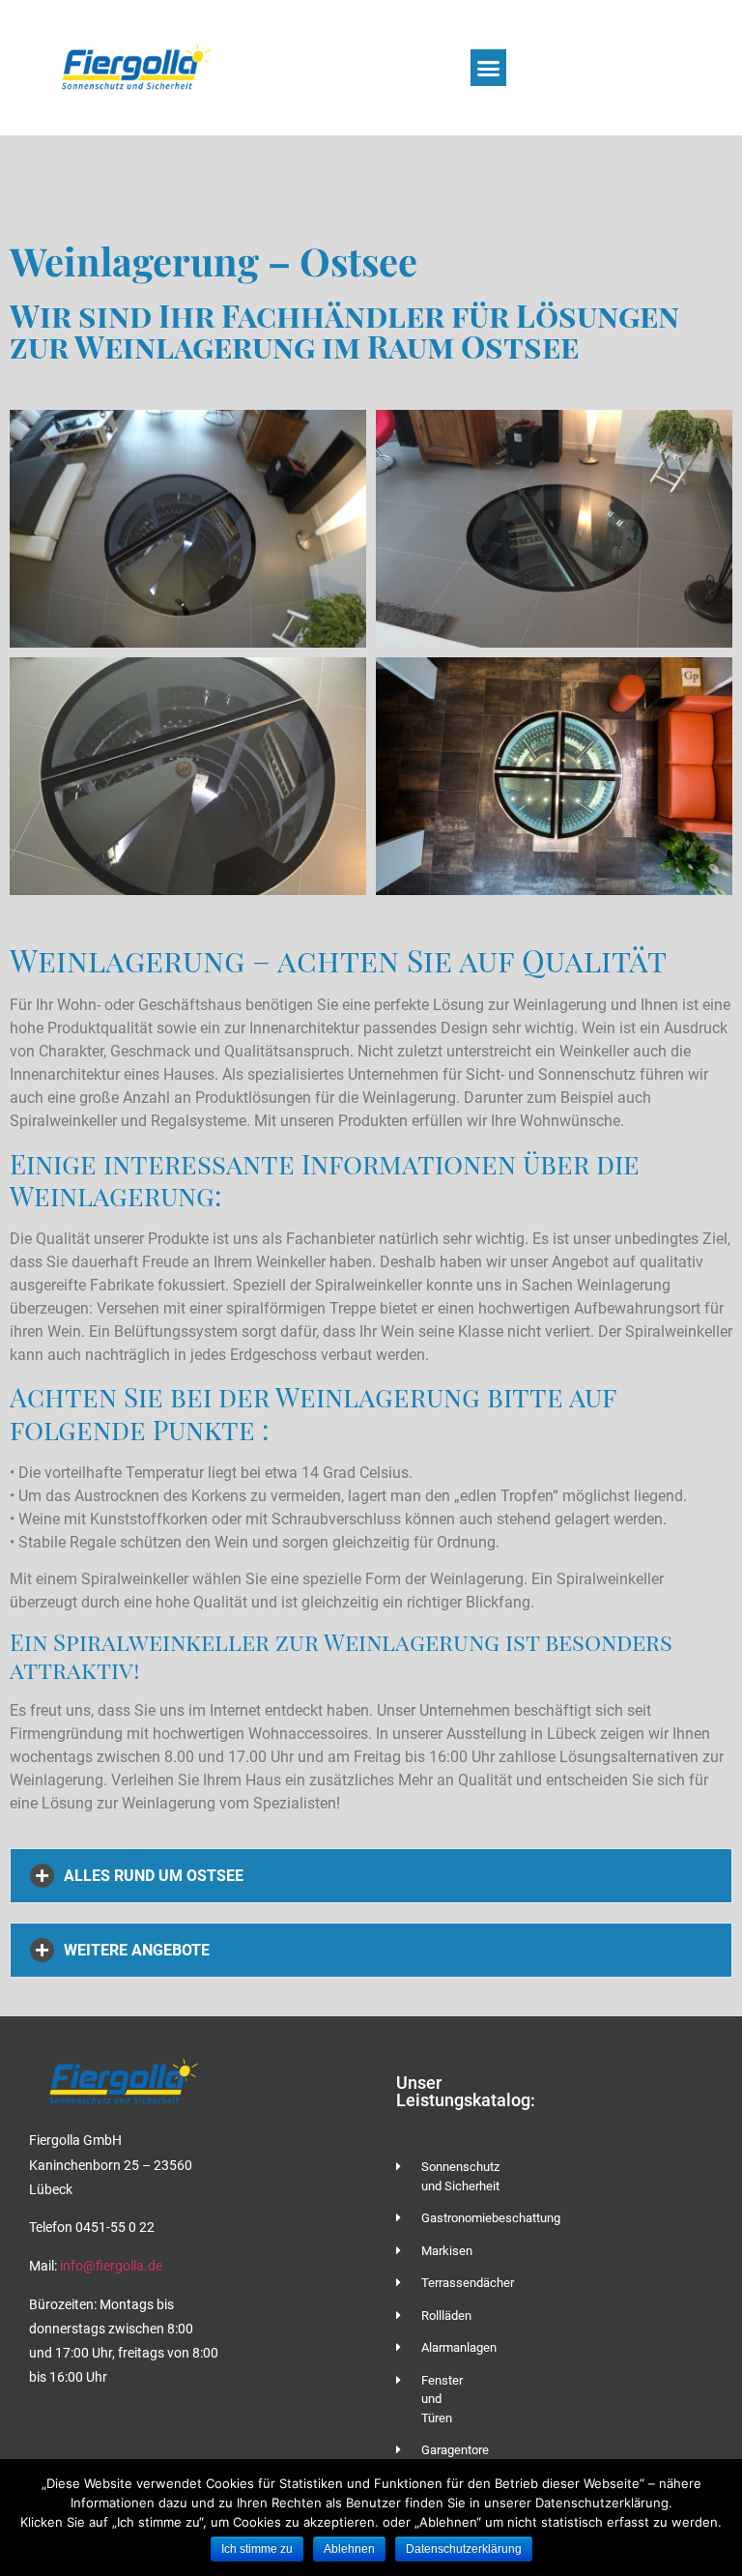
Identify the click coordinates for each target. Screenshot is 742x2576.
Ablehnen (349, 2549)
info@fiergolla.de (110, 2266)
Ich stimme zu (257, 2549)
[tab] (371, 1876)
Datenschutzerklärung (464, 2549)
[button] (489, 68)
